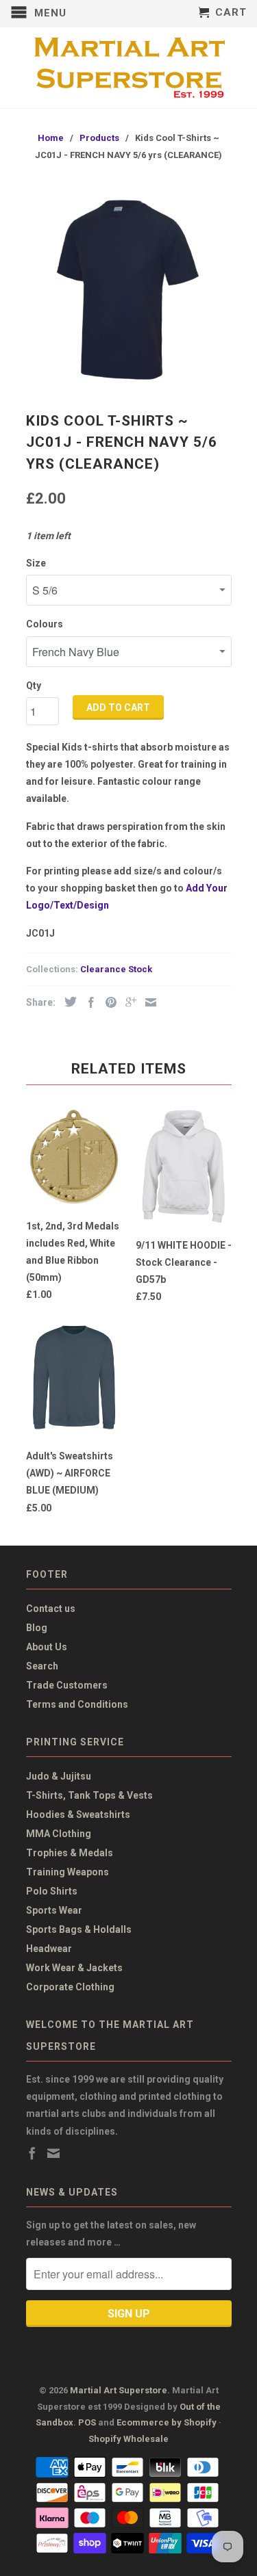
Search (42, 1666)
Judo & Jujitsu (59, 1776)
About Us (47, 1647)
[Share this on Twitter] (67, 1002)
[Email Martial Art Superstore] (53, 2153)
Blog (37, 1628)
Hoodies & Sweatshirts (78, 1814)
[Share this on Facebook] (88, 1002)
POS (87, 2422)
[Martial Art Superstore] (129, 68)
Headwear (49, 1949)
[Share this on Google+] (127, 1002)
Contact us (51, 1609)
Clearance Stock (116, 969)
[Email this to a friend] (147, 1002)
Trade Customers (67, 1685)
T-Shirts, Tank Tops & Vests (89, 1795)
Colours (45, 624)
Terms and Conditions (77, 1704)
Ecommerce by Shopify (167, 2422)
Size (36, 563)
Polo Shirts (52, 1891)
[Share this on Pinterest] (108, 1002)
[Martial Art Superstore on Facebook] (32, 2153)
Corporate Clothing (70, 1987)
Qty (34, 686)
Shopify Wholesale (128, 2439)
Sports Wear (54, 1910)
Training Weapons (68, 1872)
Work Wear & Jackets (74, 1968)
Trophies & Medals (70, 1853)
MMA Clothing (59, 1834)
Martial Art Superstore (119, 2390)
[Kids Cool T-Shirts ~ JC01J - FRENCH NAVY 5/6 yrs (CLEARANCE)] (129, 289)
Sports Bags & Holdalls (79, 1929)
